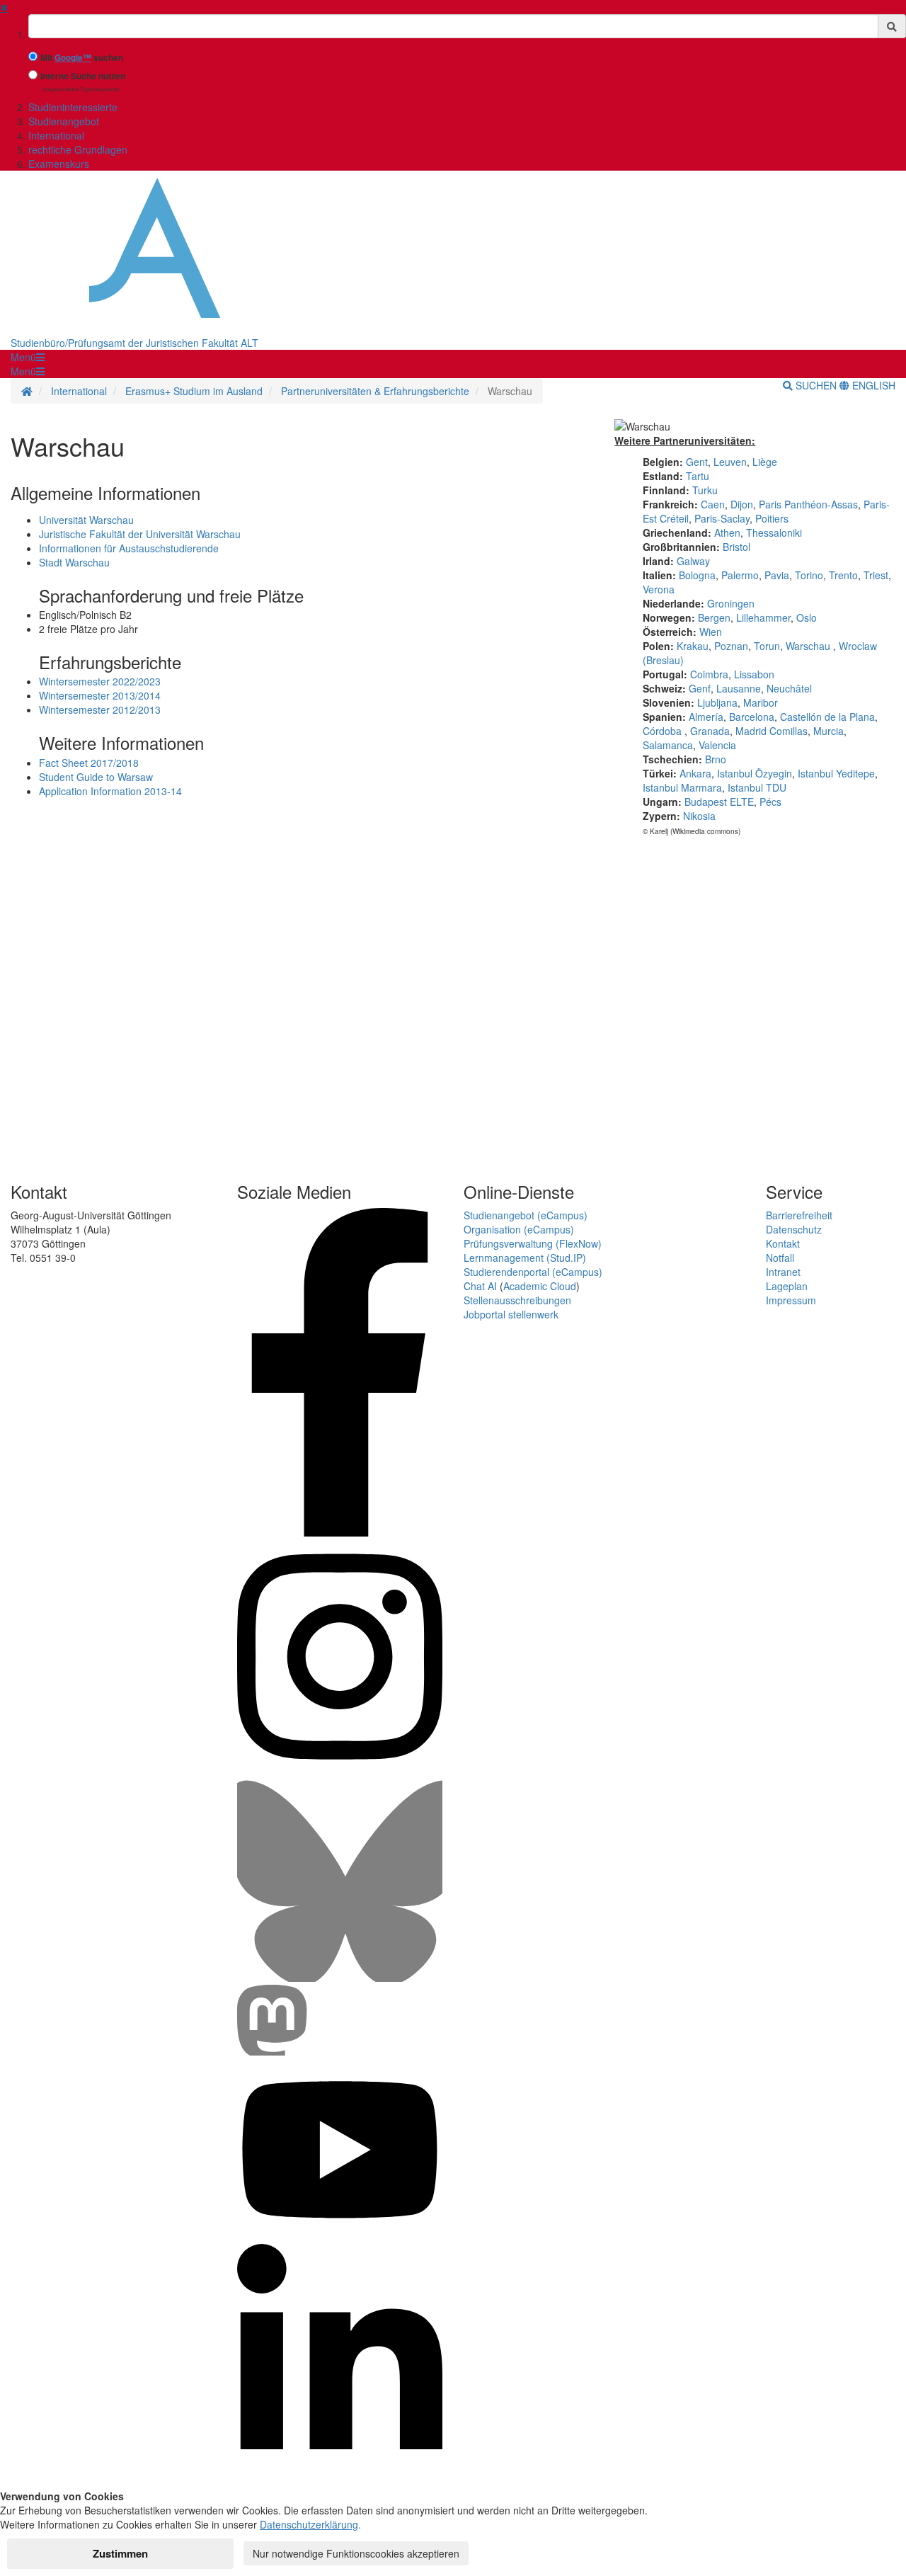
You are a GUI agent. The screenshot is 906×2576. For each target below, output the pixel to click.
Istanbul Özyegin (755, 773)
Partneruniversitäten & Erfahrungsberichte (375, 391)
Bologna (697, 575)
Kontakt (783, 1243)
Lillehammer (763, 617)
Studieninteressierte (73, 107)
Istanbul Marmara (682, 787)
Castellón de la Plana (827, 717)
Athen (727, 532)
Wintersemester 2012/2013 (100, 709)
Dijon (742, 504)
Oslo (807, 617)
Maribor (761, 702)
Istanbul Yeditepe (836, 773)
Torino (809, 575)
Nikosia (699, 816)
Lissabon (754, 674)
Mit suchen (82, 58)
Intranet (783, 1272)
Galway (693, 561)
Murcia (828, 731)
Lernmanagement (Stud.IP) (525, 1258)
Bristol (736, 547)
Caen (713, 504)
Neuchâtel (789, 688)
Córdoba (664, 731)
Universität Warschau (86, 520)
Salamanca (668, 745)
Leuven (730, 462)
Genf (700, 688)
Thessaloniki (774, 532)
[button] (28, 357)
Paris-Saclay (722, 518)
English (872, 385)
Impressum (791, 1300)
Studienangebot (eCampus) (526, 1215)
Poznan (731, 646)
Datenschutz (794, 1229)
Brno (716, 759)
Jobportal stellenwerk (511, 1314)
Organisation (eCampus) (519, 1229)
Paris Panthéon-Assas (808, 504)
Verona (659, 589)
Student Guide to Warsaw (96, 777)
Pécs (770, 802)
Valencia (717, 745)
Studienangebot (64, 121)
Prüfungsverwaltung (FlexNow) (533, 1243)
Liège (765, 462)
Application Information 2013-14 (110, 791)
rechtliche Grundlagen (78, 149)
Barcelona (752, 717)
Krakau (693, 646)
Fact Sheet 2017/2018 (89, 763)
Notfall (780, 1258)
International (56, 135)
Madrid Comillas (772, 731)
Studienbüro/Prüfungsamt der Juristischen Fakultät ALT (134, 343)
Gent (697, 462)
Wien (711, 632)
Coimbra (709, 674)
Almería (706, 717)
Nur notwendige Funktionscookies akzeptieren (356, 2553)
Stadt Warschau (74, 562)
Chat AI (480, 1286)
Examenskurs (59, 164)
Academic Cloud (540, 1286)
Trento (843, 575)
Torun (767, 646)
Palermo (740, 575)
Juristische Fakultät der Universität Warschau (140, 534)
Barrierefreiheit (799, 1215)
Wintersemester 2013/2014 (100, 695)
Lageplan (787, 1286)
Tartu (698, 476)
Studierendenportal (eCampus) (533, 1272)
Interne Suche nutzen (83, 76)
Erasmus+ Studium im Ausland (194, 391)
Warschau (808, 646)
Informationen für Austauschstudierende (129, 548)
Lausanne (739, 688)
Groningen (731, 603)
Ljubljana (717, 702)
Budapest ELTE (719, 802)
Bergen (714, 617)
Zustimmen (120, 2553)
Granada (710, 731)
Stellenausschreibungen (517, 1300)
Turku (705, 490)
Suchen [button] (816, 385)
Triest (876, 575)
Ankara (695, 773)
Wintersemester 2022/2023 (100, 681)
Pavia (777, 575)
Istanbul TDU (757, 787)
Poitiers (772, 518)
